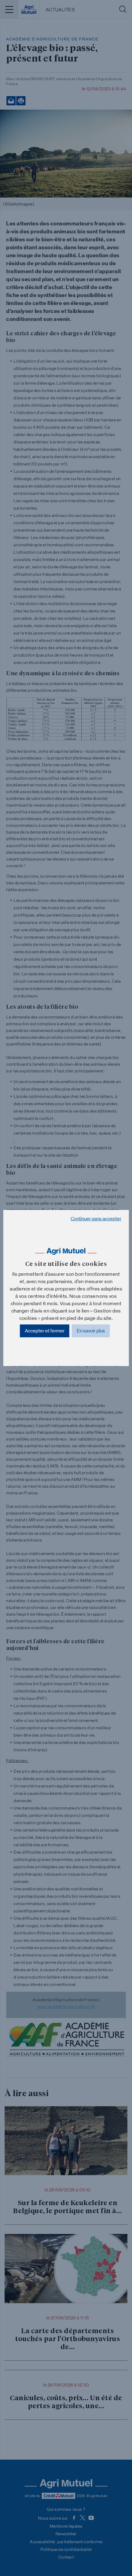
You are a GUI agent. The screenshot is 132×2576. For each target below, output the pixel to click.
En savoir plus (91, 1331)
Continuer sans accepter (96, 1219)
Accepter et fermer (45, 1331)
